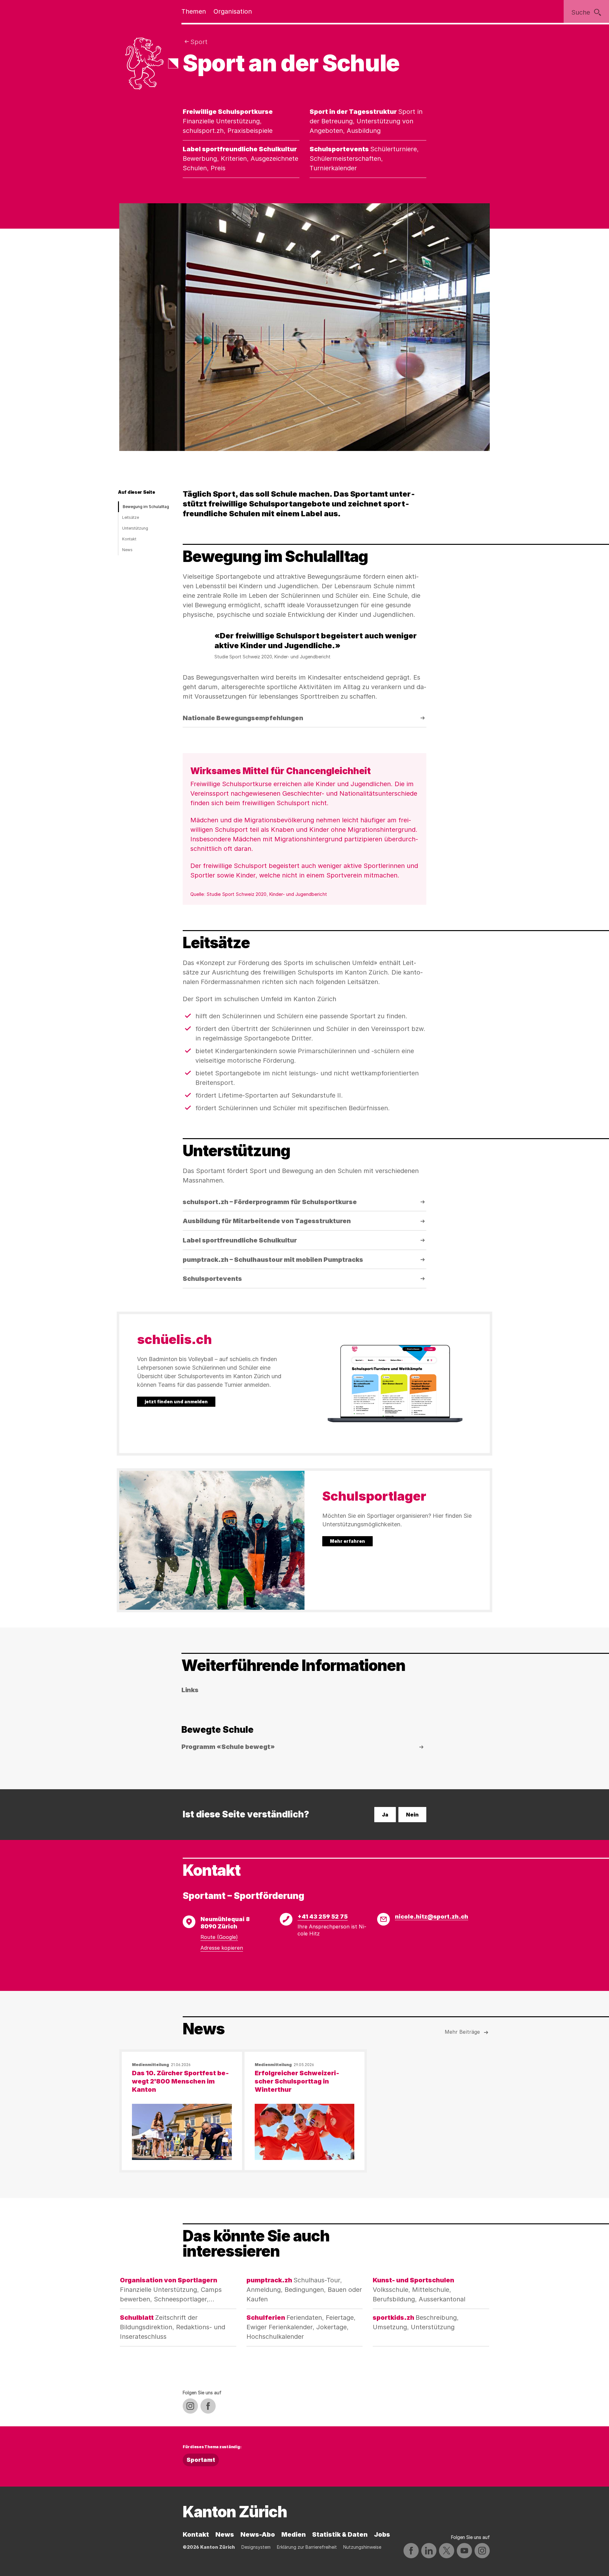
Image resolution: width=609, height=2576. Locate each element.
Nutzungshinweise (362, 2547)
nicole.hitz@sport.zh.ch (432, 1917)
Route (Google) (219, 1937)
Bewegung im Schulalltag (146, 507)
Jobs (382, 2534)
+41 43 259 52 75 (323, 1917)
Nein (412, 1815)
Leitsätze (131, 517)
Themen (194, 11)
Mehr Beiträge (462, 2032)
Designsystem (256, 2547)
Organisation (233, 11)
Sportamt (201, 2460)
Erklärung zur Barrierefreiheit (307, 2547)
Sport (199, 42)
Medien (294, 2534)
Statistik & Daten (340, 2534)
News (127, 550)
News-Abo (258, 2534)
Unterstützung (135, 528)
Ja (385, 1815)
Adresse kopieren (222, 1948)
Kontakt (129, 539)
